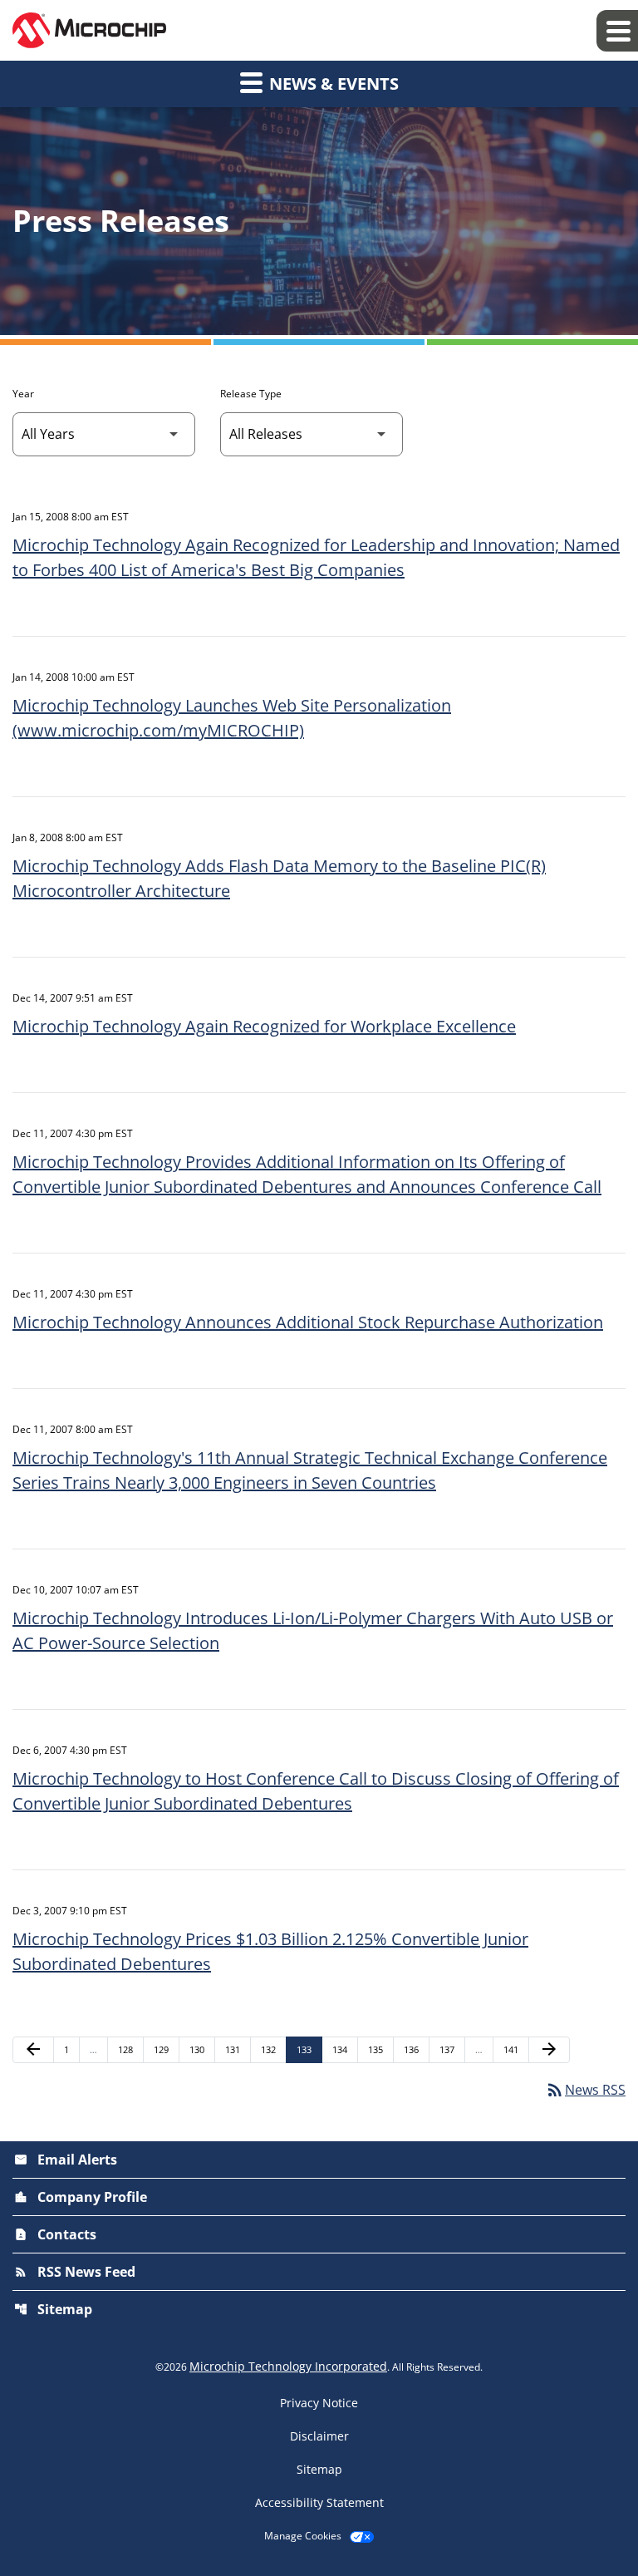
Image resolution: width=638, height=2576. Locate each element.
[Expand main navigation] (617, 31)
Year (23, 394)
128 (128, 2049)
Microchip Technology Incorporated (288, 2366)
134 (342, 2049)
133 (306, 2049)
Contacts (55, 2234)
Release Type (251, 394)
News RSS (585, 2090)
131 (235, 2049)
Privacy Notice (319, 2403)
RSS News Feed (75, 2272)
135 (378, 2049)
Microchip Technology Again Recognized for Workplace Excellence (264, 1026)
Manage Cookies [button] (303, 2536)
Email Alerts (66, 2160)
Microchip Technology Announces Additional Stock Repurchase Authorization (308, 1322)
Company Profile (81, 2197)
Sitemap (53, 2309)
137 (449, 2049)
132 (270, 2049)
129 (163, 2049)
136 (413, 2049)
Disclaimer (319, 2436)
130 (199, 2049)
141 (513, 2049)
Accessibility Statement (319, 2503)
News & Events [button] (332, 84)
